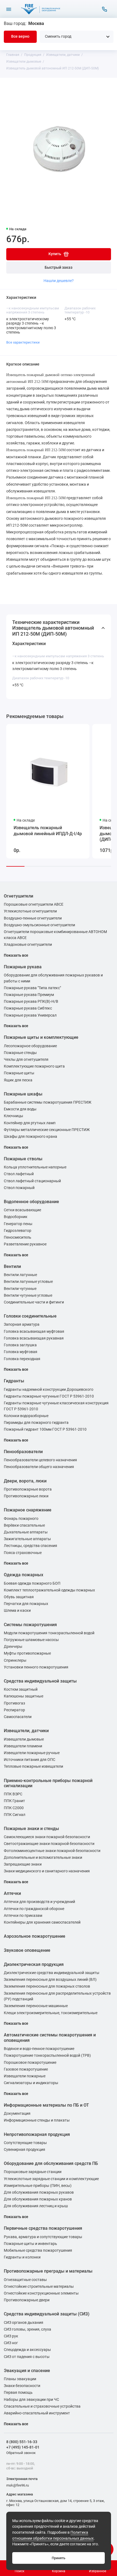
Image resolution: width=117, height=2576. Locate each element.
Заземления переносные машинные (36, 2006)
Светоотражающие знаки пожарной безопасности (49, 1844)
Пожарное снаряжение (28, 1510)
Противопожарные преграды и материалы (48, 2271)
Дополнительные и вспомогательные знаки (43, 1858)
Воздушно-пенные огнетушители (33, 918)
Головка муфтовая (21, 1352)
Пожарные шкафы (23, 1094)
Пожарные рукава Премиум (29, 995)
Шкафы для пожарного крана (30, 1137)
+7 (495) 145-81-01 (23, 2447)
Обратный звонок (21, 2453)
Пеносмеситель (18, 1237)
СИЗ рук (11, 2336)
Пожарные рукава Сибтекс (28, 1008)
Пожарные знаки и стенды (31, 1829)
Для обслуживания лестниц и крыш (36, 2206)
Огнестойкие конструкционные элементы (41, 2293)
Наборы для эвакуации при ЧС (31, 2400)
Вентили (12, 1266)
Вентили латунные (20, 1275)
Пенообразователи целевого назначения (40, 1460)
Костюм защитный (21, 1689)
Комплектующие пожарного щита (34, 1066)
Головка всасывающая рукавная (34, 1338)
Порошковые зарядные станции (33, 2172)
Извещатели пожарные (25, 2076)
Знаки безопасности (22, 2386)
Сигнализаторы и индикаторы (31, 2083)
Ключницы (13, 1116)
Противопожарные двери (27, 2300)
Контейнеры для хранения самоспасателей (42, 1922)
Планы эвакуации (20, 2379)
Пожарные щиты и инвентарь (30, 2244)
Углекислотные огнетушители (30, 911)
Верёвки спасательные (24, 1525)
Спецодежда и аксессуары (27, 2350)
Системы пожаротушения (30, 1625)
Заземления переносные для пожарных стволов (47, 1986)
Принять (59, 2558)
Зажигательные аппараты (27, 1539)
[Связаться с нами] (105, 9)
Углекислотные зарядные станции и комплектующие (51, 2179)
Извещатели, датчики (26, 1731)
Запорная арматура (22, 1324)
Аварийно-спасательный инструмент (37, 2413)
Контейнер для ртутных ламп (30, 1123)
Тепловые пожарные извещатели (33, 1766)
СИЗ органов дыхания (24, 2323)
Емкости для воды (20, 1109)
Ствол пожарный (19, 1188)
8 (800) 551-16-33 (22, 2442)
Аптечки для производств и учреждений (39, 1902)
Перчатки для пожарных (26, 1604)
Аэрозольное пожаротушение (35, 1936)
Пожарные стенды (20, 1053)
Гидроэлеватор (18, 1231)
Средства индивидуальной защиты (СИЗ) (47, 2314)
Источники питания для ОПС (30, 1760)
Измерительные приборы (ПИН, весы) (38, 2186)
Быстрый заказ (59, 267)
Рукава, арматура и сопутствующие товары (43, 2237)
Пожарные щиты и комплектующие (41, 1037)
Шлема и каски (17, 1611)
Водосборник (16, 1217)
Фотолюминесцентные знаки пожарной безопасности (52, 1851)
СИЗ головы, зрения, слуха (27, 2329)
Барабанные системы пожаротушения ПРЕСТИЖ (48, 1102)
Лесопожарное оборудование (30, 1046)
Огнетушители (19, 896)
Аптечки (12, 1893)
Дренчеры (13, 1647)
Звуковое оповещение (27, 1950)
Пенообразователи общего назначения (39, 1467)
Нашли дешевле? (59, 281)
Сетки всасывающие (22, 1210)
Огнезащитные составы (25, 2280)
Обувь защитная (19, 1597)
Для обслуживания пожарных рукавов (39, 2192)
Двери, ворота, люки (25, 1481)
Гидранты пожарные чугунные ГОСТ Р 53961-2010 (49, 1396)
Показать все (16, 955)
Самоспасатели (18, 1717)
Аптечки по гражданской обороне (34, 1909)
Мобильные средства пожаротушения (38, 2250)
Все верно (20, 36)
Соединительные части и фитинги (34, 1302)
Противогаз (14, 1703)
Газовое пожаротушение (26, 2069)
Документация (17, 2114)
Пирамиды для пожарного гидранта (36, 1423)
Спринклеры (15, 1660)
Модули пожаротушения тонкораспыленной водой (49, 1633)
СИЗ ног (11, 2343)
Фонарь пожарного (21, 1519)
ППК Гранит (14, 1801)
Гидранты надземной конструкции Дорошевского (49, 1390)
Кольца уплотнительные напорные (35, 1167)
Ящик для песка (18, 1080)
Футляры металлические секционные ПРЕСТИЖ (47, 1130)
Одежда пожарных (24, 1575)
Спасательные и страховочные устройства (42, 2406)
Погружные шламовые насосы (31, 1640)
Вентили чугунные (20, 1289)
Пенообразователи (23, 1452)
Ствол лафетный (19, 1174)
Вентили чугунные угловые (28, 1295)
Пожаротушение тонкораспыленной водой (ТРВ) (47, 2056)
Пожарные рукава (23, 967)
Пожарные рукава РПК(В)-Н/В (31, 1002)
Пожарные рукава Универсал (30, 1015)
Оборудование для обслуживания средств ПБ (51, 2163)
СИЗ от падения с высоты (27, 2357)
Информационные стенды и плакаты (37, 2120)
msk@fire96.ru (18, 2485)
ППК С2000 (14, 1808)
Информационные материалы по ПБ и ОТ (46, 2105)
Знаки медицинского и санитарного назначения (47, 1871)
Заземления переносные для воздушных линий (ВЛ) (50, 1980)
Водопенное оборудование (31, 1202)
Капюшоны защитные (24, 1696)
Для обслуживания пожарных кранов (38, 2199)
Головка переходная (22, 1359)
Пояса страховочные (23, 1553)
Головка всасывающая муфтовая (34, 1332)
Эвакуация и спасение (27, 2371)
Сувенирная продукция (24, 2150)
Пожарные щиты (19, 1073)
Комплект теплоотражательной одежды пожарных (49, 1590)
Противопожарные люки (26, 1496)
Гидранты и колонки (22, 2257)
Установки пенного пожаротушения (36, 1667)
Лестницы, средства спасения (30, 1546)
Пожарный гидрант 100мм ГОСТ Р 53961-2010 (45, 1429)
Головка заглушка (20, 1345)
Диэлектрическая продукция (34, 1964)
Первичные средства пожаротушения (43, 2228)
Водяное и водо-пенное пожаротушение (39, 2049)
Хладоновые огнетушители (28, 945)
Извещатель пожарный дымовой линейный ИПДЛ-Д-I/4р (48, 831)
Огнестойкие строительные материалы (39, 2287)
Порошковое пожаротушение (30, 2063)
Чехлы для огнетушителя (26, 1060)
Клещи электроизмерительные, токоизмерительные (51, 2013)
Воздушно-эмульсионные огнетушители (39, 925)
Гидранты (14, 1381)
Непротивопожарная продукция (37, 2134)
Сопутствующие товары (25, 2143)
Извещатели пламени (23, 1746)
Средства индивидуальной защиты (40, 1681)
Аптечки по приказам (23, 1916)
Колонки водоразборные (26, 1416)
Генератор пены (18, 1224)
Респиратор (14, 1710)
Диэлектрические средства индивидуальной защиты (52, 1973)
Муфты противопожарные (27, 1653)
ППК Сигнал (15, 1815)
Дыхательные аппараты (26, 1532)
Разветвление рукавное (25, 1244)
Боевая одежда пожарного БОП (32, 1583)
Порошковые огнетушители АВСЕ (34, 904)
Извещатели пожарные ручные (32, 1753)
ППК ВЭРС (13, 1794)
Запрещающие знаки (23, 1864)
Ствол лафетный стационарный (32, 1181)
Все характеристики (23, 342)
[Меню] (9, 9)
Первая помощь (18, 2393)
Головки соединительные (30, 1316)
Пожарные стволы (23, 1159)
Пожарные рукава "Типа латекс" (32, 988)
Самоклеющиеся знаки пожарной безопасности (47, 1837)
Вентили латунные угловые (28, 1282)
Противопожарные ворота (28, 1489)
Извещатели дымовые (24, 1739)
